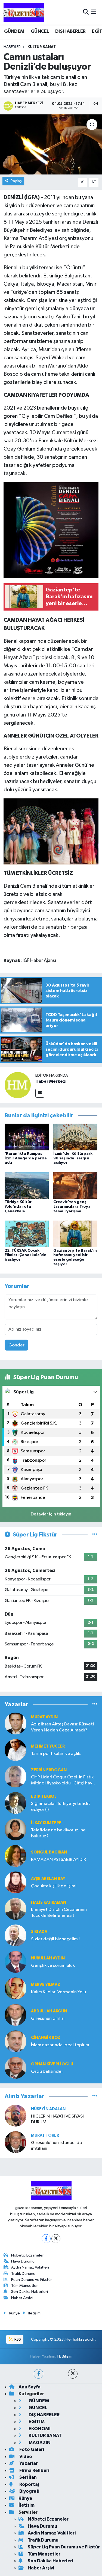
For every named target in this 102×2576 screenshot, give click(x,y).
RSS (17, 2339)
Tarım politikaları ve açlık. (56, 1754)
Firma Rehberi (34, 2470)
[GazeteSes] (24, 12)
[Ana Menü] (94, 12)
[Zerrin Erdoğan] (16, 1776)
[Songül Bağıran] (16, 1856)
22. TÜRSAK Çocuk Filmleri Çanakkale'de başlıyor (25, 1255)
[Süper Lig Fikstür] (95, 1535)
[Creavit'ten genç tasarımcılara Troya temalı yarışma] (75, 1185)
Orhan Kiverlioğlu (52, 2064)
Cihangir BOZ (46, 2038)
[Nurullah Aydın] (16, 1962)
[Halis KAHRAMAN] (16, 1909)
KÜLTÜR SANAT (42, 47)
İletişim (34, 2313)
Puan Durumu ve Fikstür (32, 2280)
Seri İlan (28, 2477)
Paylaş (16, 181)
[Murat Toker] (16, 2142)
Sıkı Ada (39, 1932)
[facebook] (38, 2374)
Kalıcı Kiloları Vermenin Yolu (58, 1992)
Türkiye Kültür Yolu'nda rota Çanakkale (18, 1207)
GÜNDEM (14, 31)
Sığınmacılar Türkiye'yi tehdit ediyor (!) (61, 1807)
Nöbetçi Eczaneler (27, 2255)
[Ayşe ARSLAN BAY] (16, 1882)
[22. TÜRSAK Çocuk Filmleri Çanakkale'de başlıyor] (27, 1234)
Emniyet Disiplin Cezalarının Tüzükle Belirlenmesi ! (59, 1912)
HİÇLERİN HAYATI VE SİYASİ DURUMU (57, 2119)
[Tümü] (95, 1704)
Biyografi (29, 2491)
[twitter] (73, 2374)
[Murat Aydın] (16, 1723)
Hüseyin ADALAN (48, 2109)
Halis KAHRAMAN (49, 1903)
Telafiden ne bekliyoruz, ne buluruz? (58, 1833)
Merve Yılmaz (46, 1985)
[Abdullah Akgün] (16, 2015)
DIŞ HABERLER (70, 31)
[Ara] (86, 12)
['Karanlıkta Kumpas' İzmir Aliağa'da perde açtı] (27, 1137)
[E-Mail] (40, 1093)
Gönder (16, 1345)
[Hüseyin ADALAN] (16, 2115)
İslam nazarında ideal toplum (60, 2045)
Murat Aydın (44, 1717)
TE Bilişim (64, 2356)
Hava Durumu (23, 2261)
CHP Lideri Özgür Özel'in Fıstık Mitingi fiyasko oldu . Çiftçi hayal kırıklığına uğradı (63, 1780)
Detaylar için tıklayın (51, 1514)
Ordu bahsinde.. (47, 2072)
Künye (14, 2313)
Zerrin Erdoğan (49, 1770)
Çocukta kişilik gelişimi (54, 1886)
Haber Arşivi (22, 2298)
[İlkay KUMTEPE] (16, 1829)
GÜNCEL (40, 31)
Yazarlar (28, 2463)
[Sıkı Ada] (16, 1935)
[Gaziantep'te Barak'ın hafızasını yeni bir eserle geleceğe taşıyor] (75, 1234)
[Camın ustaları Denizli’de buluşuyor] (51, 144)
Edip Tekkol (44, 1797)
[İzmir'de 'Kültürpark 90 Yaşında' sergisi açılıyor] (75, 1137)
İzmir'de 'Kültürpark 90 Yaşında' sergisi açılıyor (73, 1158)
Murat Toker (45, 2135)
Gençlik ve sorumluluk (53, 1966)
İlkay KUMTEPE (46, 1823)
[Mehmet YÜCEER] (16, 1750)
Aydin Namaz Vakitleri (30, 2267)
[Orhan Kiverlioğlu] (16, 2068)
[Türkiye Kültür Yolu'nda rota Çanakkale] (27, 1185)
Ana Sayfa (30, 2387)
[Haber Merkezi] (18, 1085)
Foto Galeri (31, 2449)
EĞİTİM (36, 2422)
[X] (56, 2239)
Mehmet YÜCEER (48, 1746)
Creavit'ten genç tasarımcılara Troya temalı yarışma (72, 1207)
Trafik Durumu (23, 2274)
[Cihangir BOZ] (16, 2041)
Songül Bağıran (49, 1852)
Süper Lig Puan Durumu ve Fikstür (64, 2547)
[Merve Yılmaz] (16, 1988)
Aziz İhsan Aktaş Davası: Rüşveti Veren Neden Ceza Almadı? (62, 1727)
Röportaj (29, 2484)
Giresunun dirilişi (48, 2019)
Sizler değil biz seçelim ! (55, 1939)
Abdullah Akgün (49, 2011)
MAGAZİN (39, 2443)
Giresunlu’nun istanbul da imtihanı (56, 2146)
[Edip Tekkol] (16, 1803)
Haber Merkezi (51, 1081)
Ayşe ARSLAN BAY (48, 1879)
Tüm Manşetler (24, 2286)
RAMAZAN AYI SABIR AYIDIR (58, 1860)
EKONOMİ (39, 2429)
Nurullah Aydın (48, 1958)
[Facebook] (46, 2239)
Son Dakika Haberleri (30, 2292)
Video (25, 2457)
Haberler (12, 47)
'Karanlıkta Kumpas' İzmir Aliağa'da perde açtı (26, 1158)
